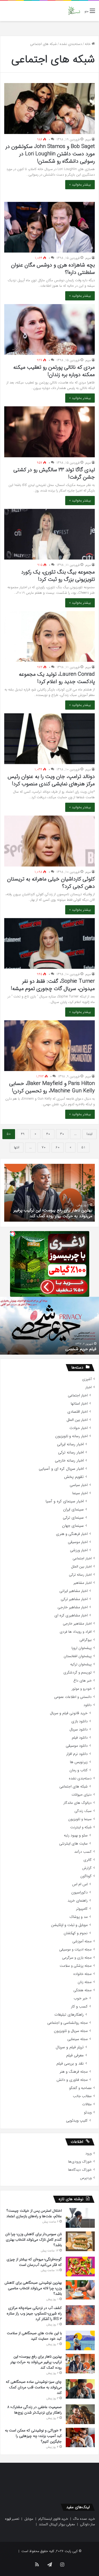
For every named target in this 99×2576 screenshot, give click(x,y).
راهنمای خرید (78, 1901)
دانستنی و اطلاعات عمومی (73, 1697)
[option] (49, 1193)
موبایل (29, 2519)
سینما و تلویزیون (80, 1819)
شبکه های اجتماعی (74, 1787)
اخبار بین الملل (77, 1420)
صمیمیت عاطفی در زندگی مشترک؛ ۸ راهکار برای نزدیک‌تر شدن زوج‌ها (35, 2410)
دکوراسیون (79, 1893)
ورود (88, 2154)
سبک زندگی (83, 1811)
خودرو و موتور (82, 1689)
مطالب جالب (82, 2096)
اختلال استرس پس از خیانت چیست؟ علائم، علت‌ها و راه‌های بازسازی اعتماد (34, 2213)
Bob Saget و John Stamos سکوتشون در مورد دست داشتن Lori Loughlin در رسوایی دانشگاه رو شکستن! (50, 154)
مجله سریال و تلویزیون (71, 2031)
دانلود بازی (79, 1721)
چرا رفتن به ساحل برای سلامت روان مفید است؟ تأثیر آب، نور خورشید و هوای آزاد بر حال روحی (52, 1213)
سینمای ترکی (73, 1518)
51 (83, 1147)
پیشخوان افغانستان (78, 1656)
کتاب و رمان (79, 1770)
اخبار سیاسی (79, 1485)
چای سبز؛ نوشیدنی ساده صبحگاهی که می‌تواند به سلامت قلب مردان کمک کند (34, 2387)
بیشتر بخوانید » (80, 185)
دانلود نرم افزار (77, 1754)
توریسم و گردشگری (77, 1673)
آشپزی (87, 1379)
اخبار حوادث (79, 1428)
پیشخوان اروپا (82, 1648)
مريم (88, 139)
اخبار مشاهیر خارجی (73, 1607)
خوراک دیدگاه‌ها (80, 2170)
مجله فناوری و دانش (72, 2080)
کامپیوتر (82, 1909)
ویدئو (88, 2112)
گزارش (87, 1868)
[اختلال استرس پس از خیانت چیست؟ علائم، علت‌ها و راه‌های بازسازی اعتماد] (80, 2218)
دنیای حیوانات (82, 1795)
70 (44, 1147)
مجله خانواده (82, 1974)
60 (58, 1147)
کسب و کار (79, 2007)
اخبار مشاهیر (82, 1583)
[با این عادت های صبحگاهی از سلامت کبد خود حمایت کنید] (80, 2340)
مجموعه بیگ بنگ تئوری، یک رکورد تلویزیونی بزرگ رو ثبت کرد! (58, 576)
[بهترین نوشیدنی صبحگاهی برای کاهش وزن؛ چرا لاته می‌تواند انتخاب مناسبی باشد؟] (80, 2290)
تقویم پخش (74, 1477)
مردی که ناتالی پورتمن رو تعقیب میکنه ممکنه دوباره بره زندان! (54, 371)
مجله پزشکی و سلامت (76, 1966)
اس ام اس (80, 1884)
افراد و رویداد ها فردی (76, 1632)
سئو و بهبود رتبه (76, 1835)
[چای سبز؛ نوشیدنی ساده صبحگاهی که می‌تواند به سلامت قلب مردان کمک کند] (80, 2389)
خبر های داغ (82, 1681)
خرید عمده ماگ (84, 2519)
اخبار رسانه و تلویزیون (71, 1436)
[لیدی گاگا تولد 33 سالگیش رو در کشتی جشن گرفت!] (49, 432)
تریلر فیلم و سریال (70, 2047)
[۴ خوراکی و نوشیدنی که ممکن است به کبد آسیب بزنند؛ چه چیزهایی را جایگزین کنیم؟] (80, 2437)
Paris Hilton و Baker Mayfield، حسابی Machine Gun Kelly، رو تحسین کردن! (52, 1087)
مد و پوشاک (79, 1917)
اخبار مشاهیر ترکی (74, 1599)
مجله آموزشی (82, 1941)
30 (62, 1134)
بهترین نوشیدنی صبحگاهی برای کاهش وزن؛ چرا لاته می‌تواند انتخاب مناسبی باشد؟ (33, 2288)
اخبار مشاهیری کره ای (71, 1615)
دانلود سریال (79, 1730)
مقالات (87, 2104)
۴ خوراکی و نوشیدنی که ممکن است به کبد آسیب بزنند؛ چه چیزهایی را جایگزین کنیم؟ (33, 2436)
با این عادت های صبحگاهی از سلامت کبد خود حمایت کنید (34, 2336)
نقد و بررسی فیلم (70, 2064)
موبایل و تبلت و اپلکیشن (69, 1925)
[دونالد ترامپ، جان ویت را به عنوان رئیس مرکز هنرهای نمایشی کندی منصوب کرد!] (49, 739)
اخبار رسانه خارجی (69, 1461)
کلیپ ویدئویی (77, 2121)
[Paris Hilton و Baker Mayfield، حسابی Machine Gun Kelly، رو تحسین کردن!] (49, 1046)
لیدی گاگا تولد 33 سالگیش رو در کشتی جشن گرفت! (54, 473)
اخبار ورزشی (79, 1550)
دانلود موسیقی (77, 1746)
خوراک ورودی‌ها (80, 2162)
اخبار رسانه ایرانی (70, 1444)
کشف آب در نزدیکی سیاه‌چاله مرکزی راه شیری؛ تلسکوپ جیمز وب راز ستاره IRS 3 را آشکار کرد (34, 2313)
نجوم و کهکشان (76, 1933)
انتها (17, 1147)
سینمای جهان (73, 1526)
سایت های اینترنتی (73, 1844)
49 (23, 1134)
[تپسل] (13, 1234)
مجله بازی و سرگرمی (77, 1958)
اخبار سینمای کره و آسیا (65, 1501)
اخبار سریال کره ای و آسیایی (61, 1469)
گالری (88, 1860)
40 (48, 1134)
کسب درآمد (83, 1852)
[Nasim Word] (74, 11)
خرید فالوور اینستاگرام (53, 2519)
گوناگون (86, 1876)
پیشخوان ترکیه (81, 1664)
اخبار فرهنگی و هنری (72, 1534)
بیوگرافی (86, 1640)
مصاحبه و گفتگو (80, 2088)
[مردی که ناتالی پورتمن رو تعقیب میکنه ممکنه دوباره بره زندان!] (49, 329)
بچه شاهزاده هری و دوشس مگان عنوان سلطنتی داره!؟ (53, 269)
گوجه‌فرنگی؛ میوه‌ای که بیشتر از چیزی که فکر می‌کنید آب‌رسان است (34, 2262)
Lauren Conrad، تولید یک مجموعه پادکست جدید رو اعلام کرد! (57, 678)
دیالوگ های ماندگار (77, 1803)
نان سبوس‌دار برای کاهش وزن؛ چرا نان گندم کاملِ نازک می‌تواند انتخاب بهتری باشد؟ (34, 2240)
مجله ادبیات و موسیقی (75, 1950)
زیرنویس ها (79, 1762)
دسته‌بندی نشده (71, 44)
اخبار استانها (79, 1404)
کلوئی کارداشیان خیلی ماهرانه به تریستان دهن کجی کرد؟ (51, 883)
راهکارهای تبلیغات (69, 2015)
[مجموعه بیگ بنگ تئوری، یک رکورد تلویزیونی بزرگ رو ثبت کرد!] (49, 534)
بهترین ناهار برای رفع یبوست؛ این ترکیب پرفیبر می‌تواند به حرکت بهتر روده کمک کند (36, 2362)
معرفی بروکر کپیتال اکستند (57, 2524)
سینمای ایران (73, 1510)
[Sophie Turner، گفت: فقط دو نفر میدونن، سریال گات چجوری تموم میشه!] (49, 943)
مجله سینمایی (77, 2039)
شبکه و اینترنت (81, 1827)
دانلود (88, 1705)
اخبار (88, 1387)
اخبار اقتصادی (77, 1412)
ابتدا (89, 1134)
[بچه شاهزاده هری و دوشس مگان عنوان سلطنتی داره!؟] (49, 227)
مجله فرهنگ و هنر (74, 2072)
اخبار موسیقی (78, 1542)
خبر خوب (81, 1998)
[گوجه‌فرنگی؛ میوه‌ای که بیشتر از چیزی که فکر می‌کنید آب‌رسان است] (80, 2266)
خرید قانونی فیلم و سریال (69, 1713)
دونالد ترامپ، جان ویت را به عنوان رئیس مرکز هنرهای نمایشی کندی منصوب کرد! (51, 780)
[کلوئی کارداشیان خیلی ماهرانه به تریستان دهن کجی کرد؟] (49, 841)
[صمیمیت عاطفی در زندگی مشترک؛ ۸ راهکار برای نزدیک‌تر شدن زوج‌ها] (80, 2414)
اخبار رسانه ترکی (71, 1453)
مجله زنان (85, 1982)
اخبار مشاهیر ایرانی (74, 1591)
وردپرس (86, 2178)
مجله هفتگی (82, 1990)
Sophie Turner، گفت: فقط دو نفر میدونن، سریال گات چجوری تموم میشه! (53, 985)
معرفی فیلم (75, 2055)
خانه (88, 44)
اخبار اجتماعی (78, 1395)
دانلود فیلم (80, 1738)
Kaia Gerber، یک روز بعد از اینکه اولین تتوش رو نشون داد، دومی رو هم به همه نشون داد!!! (50, 1346)
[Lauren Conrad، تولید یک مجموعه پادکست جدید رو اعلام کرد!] (49, 636)
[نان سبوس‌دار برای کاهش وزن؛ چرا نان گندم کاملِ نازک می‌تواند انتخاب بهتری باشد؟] (80, 2241)
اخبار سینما (80, 1493)
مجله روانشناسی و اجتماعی (67, 2023)
